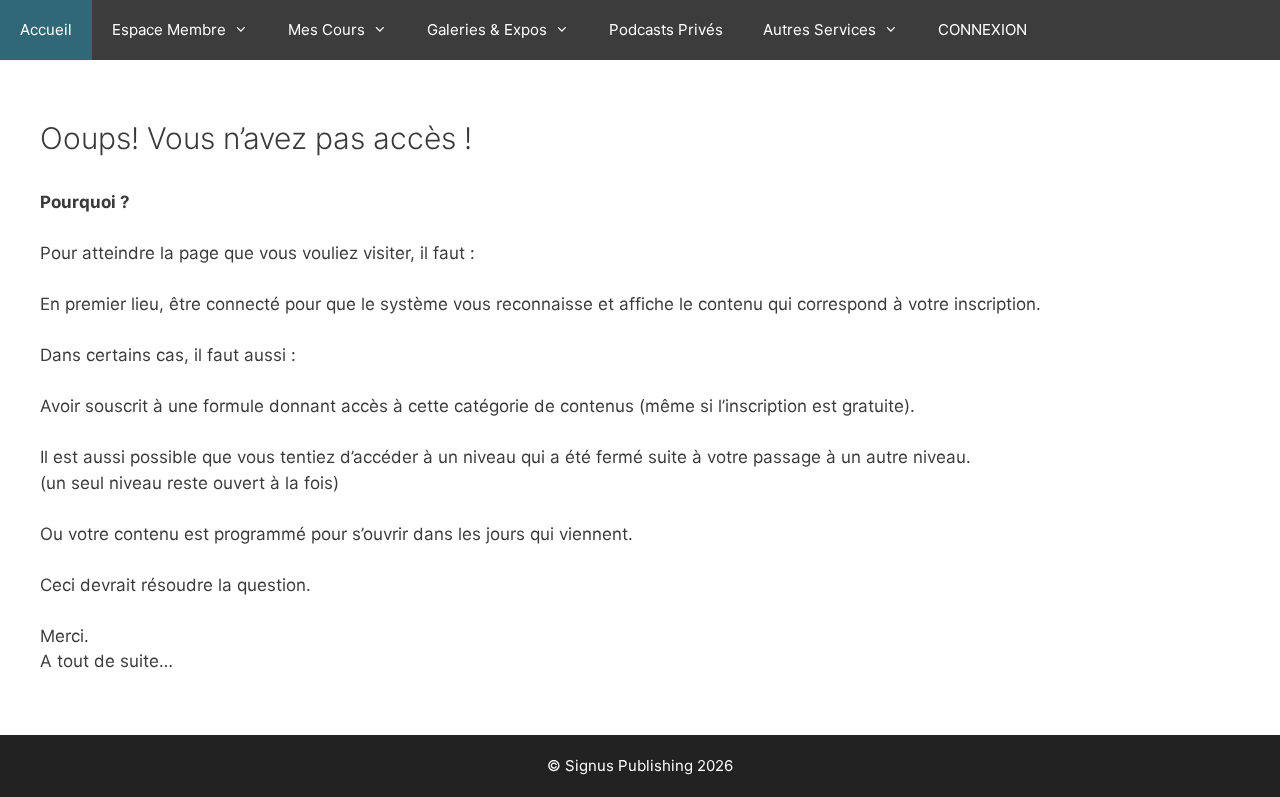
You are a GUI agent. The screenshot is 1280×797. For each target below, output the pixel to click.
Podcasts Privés (666, 29)
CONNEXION (982, 29)
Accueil (46, 29)
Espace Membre (169, 29)
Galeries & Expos (487, 29)
